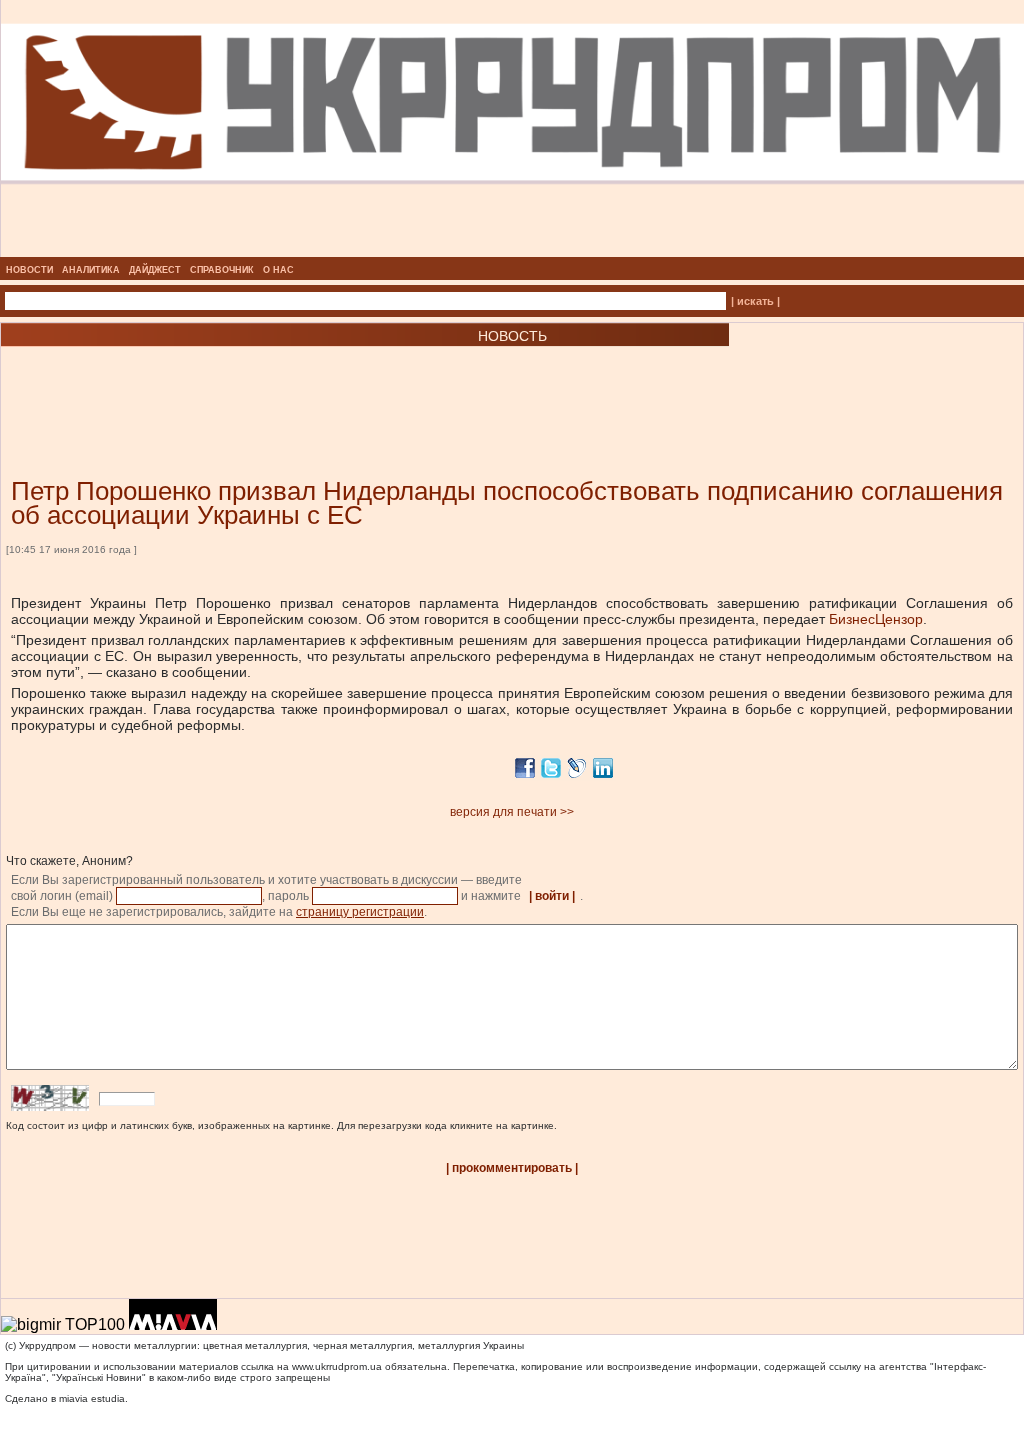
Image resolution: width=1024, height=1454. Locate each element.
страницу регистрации (360, 912)
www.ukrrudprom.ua (337, 1366)
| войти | (552, 896)
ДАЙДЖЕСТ (155, 270)
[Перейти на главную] (512, 251)
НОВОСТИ (29, 270)
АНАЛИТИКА (91, 270)
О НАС (278, 270)
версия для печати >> (512, 812)
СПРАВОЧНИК (222, 270)
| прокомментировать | (512, 1168)
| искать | (755, 301)
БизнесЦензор (876, 619)
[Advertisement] (240, 382)
